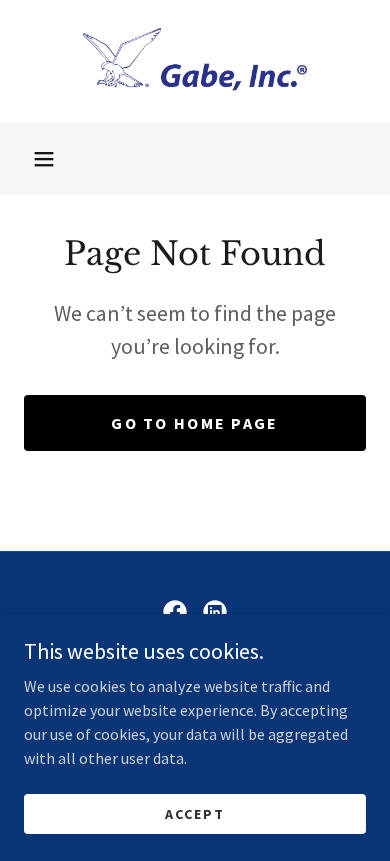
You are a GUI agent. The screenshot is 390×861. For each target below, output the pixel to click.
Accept (195, 813)
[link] (195, 61)
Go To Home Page (194, 423)
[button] (44, 159)
